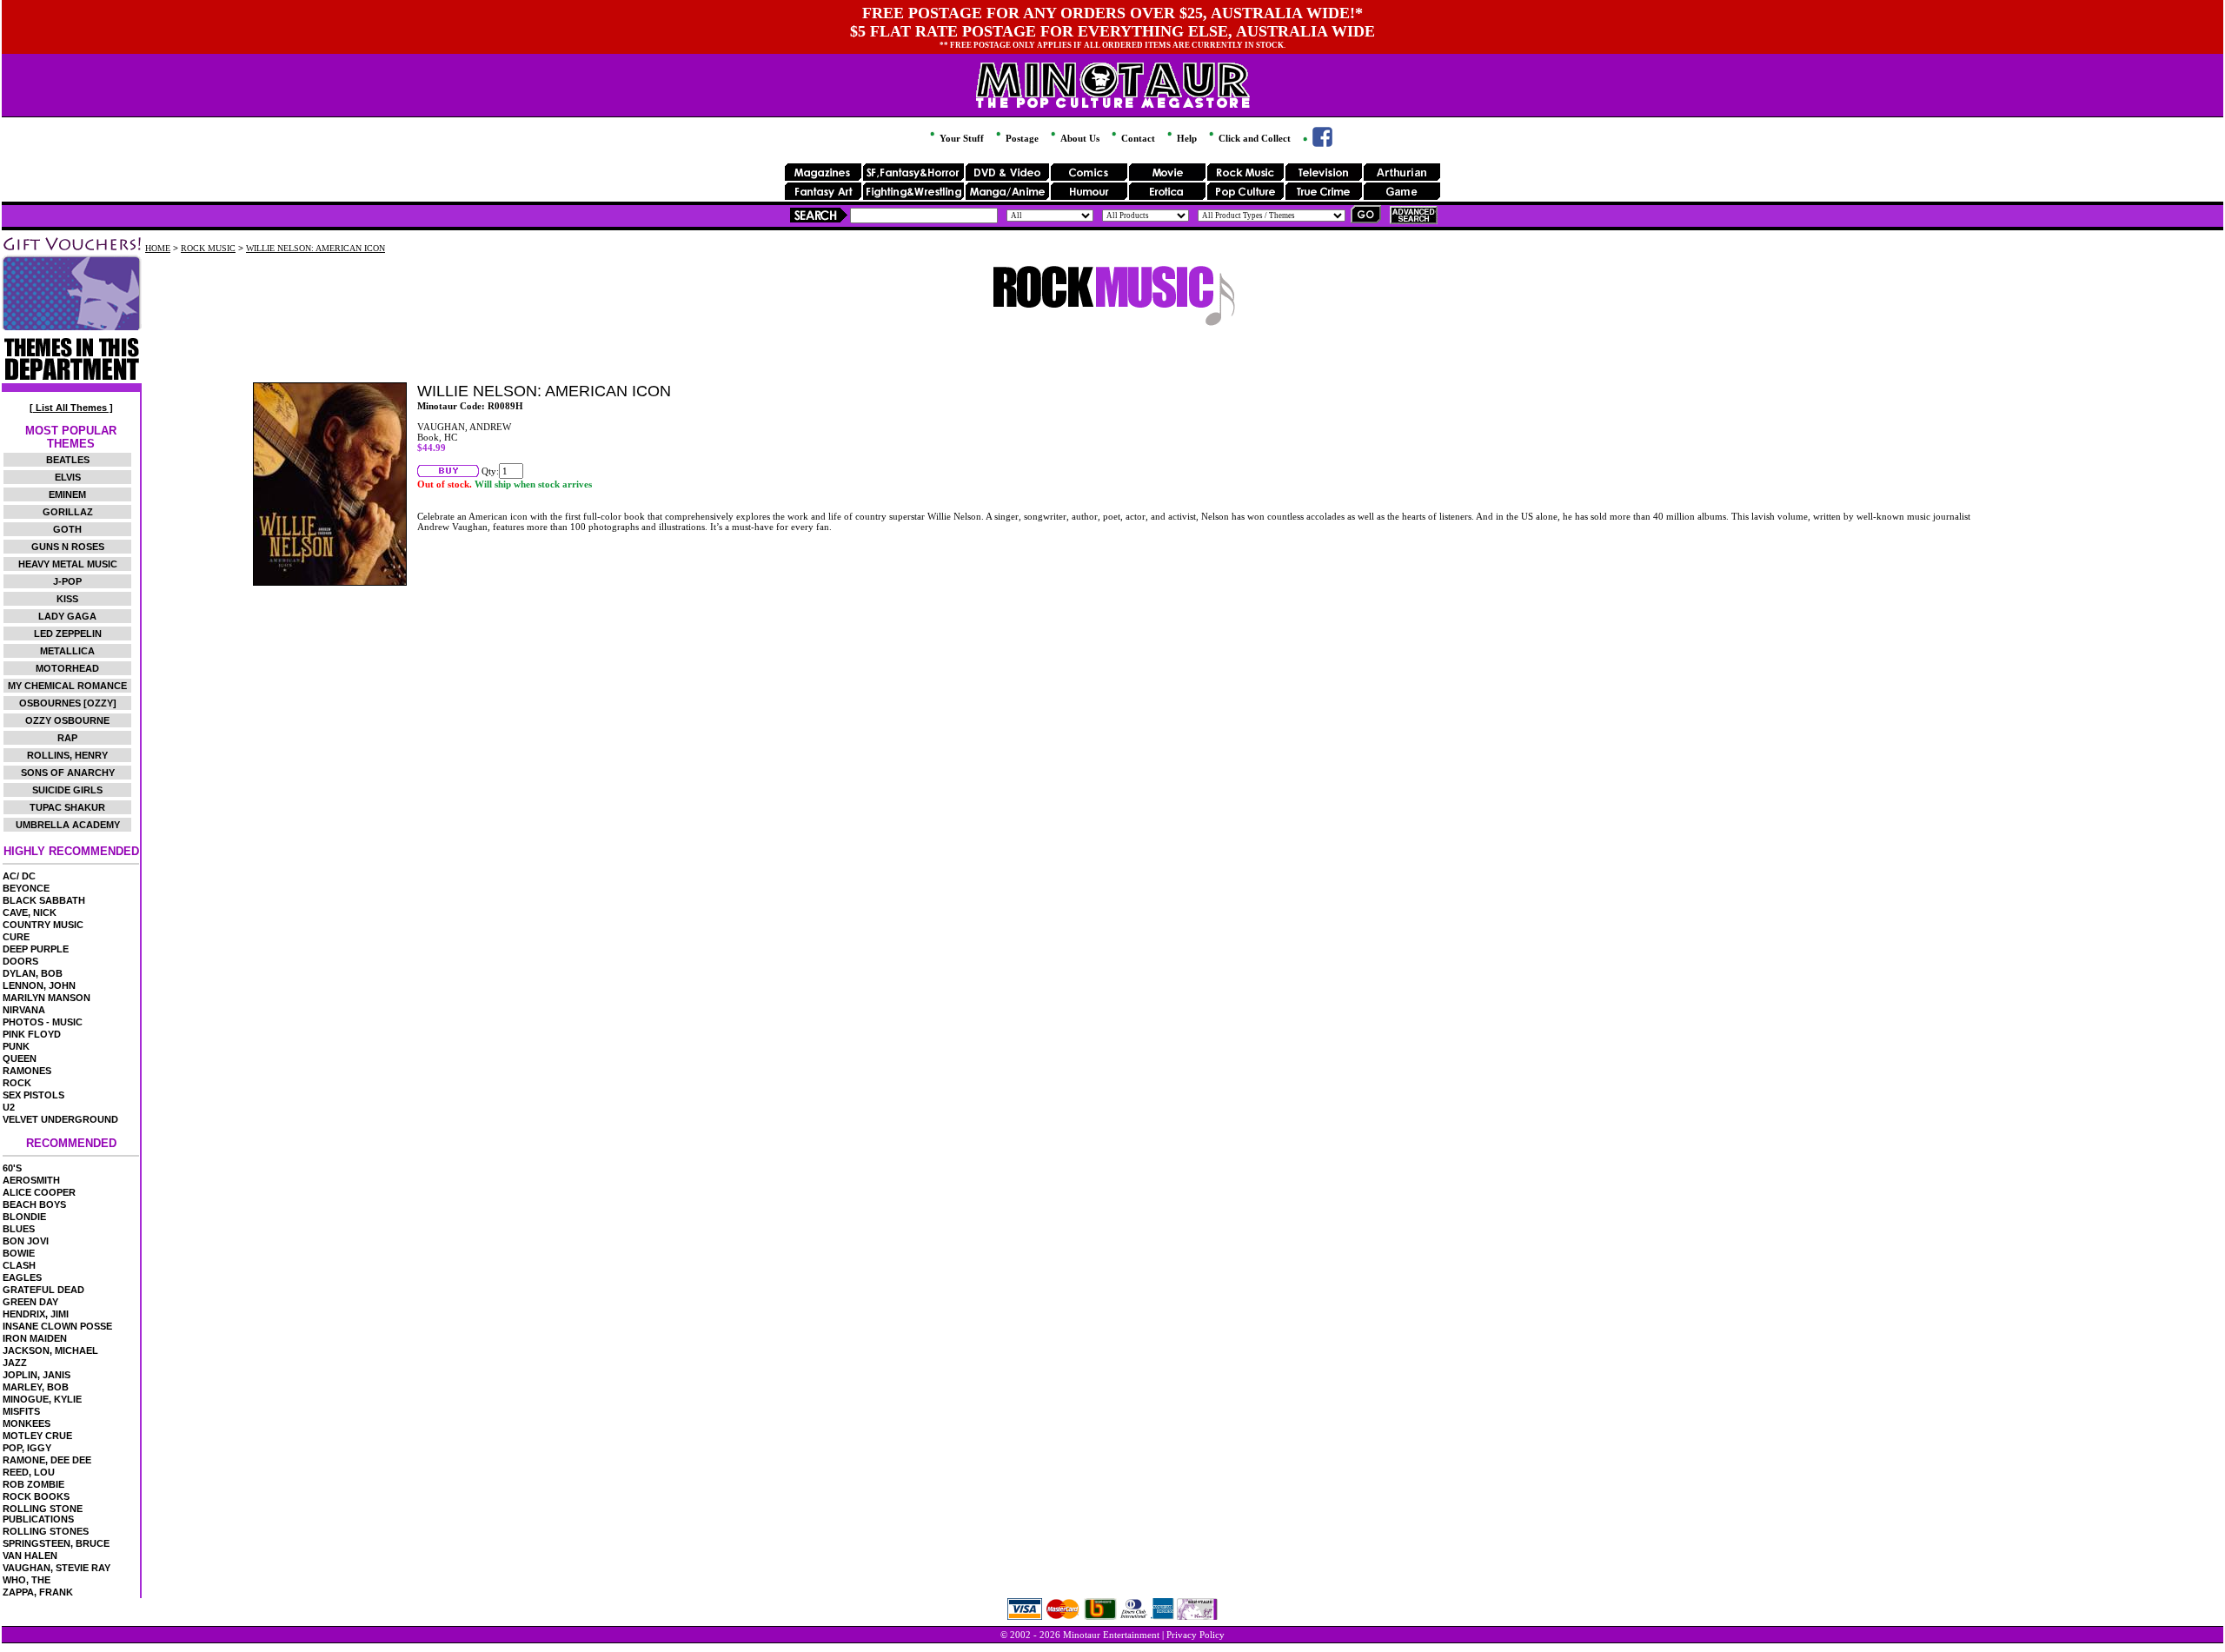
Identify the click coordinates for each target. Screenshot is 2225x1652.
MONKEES (27, 1423)
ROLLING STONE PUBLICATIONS (43, 1514)
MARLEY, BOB (36, 1387)
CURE (16, 937)
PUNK (16, 1046)
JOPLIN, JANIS (37, 1375)
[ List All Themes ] (71, 408)
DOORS (20, 961)
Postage (1021, 138)
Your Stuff (960, 138)
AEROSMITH (31, 1180)
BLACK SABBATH (44, 900)
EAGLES (22, 1277)
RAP (67, 738)
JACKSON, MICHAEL (50, 1350)
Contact (1137, 138)
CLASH (19, 1265)
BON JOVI (26, 1241)
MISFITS (21, 1411)
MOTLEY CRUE (37, 1436)
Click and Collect (1253, 138)
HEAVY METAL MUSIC (68, 564)
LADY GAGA (67, 616)
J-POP (67, 581)
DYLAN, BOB (33, 973)
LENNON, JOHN (39, 985)
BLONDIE (24, 1217)
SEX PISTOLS (33, 1095)
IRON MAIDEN (35, 1338)
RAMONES (27, 1071)
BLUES (19, 1229)
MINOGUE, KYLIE (42, 1399)
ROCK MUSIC (208, 248)
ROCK (17, 1083)
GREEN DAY (30, 1302)
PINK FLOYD (32, 1034)
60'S (12, 1168)
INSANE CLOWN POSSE (57, 1326)
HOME (158, 248)
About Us (1079, 138)
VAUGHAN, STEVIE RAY (56, 1568)
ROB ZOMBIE (33, 1484)
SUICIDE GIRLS (67, 790)
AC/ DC (19, 876)
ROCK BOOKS (36, 1496)
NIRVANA (24, 1010)
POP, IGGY (27, 1448)
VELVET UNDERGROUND (60, 1119)
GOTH (67, 529)
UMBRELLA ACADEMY (68, 825)
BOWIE (19, 1253)
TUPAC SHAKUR (67, 807)
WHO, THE (27, 1580)
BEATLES (68, 460)
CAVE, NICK (30, 912)
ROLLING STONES (46, 1531)
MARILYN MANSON (46, 998)
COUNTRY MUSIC (43, 925)
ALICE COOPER (39, 1192)
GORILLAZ (68, 512)
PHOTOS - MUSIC (43, 1022)
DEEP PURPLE (36, 949)
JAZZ (15, 1363)
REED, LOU (29, 1472)
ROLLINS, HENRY (67, 755)
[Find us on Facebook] (1316, 143)
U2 (9, 1107)
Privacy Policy (1196, 1635)
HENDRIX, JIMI (36, 1314)
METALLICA (67, 651)
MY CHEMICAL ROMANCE (67, 686)
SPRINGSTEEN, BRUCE (56, 1543)
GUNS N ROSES (68, 547)
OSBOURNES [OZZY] (68, 703)
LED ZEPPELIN (68, 634)
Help (1186, 138)
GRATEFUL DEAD (43, 1290)
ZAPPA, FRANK (38, 1592)
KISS (67, 599)
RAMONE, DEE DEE (47, 1460)
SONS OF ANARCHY (68, 773)
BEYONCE (26, 888)
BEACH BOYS (34, 1204)
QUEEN (20, 1058)
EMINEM (67, 494)
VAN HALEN (30, 1556)
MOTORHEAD (67, 668)
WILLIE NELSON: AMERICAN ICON (315, 248)
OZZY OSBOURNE (67, 720)
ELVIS (68, 477)
